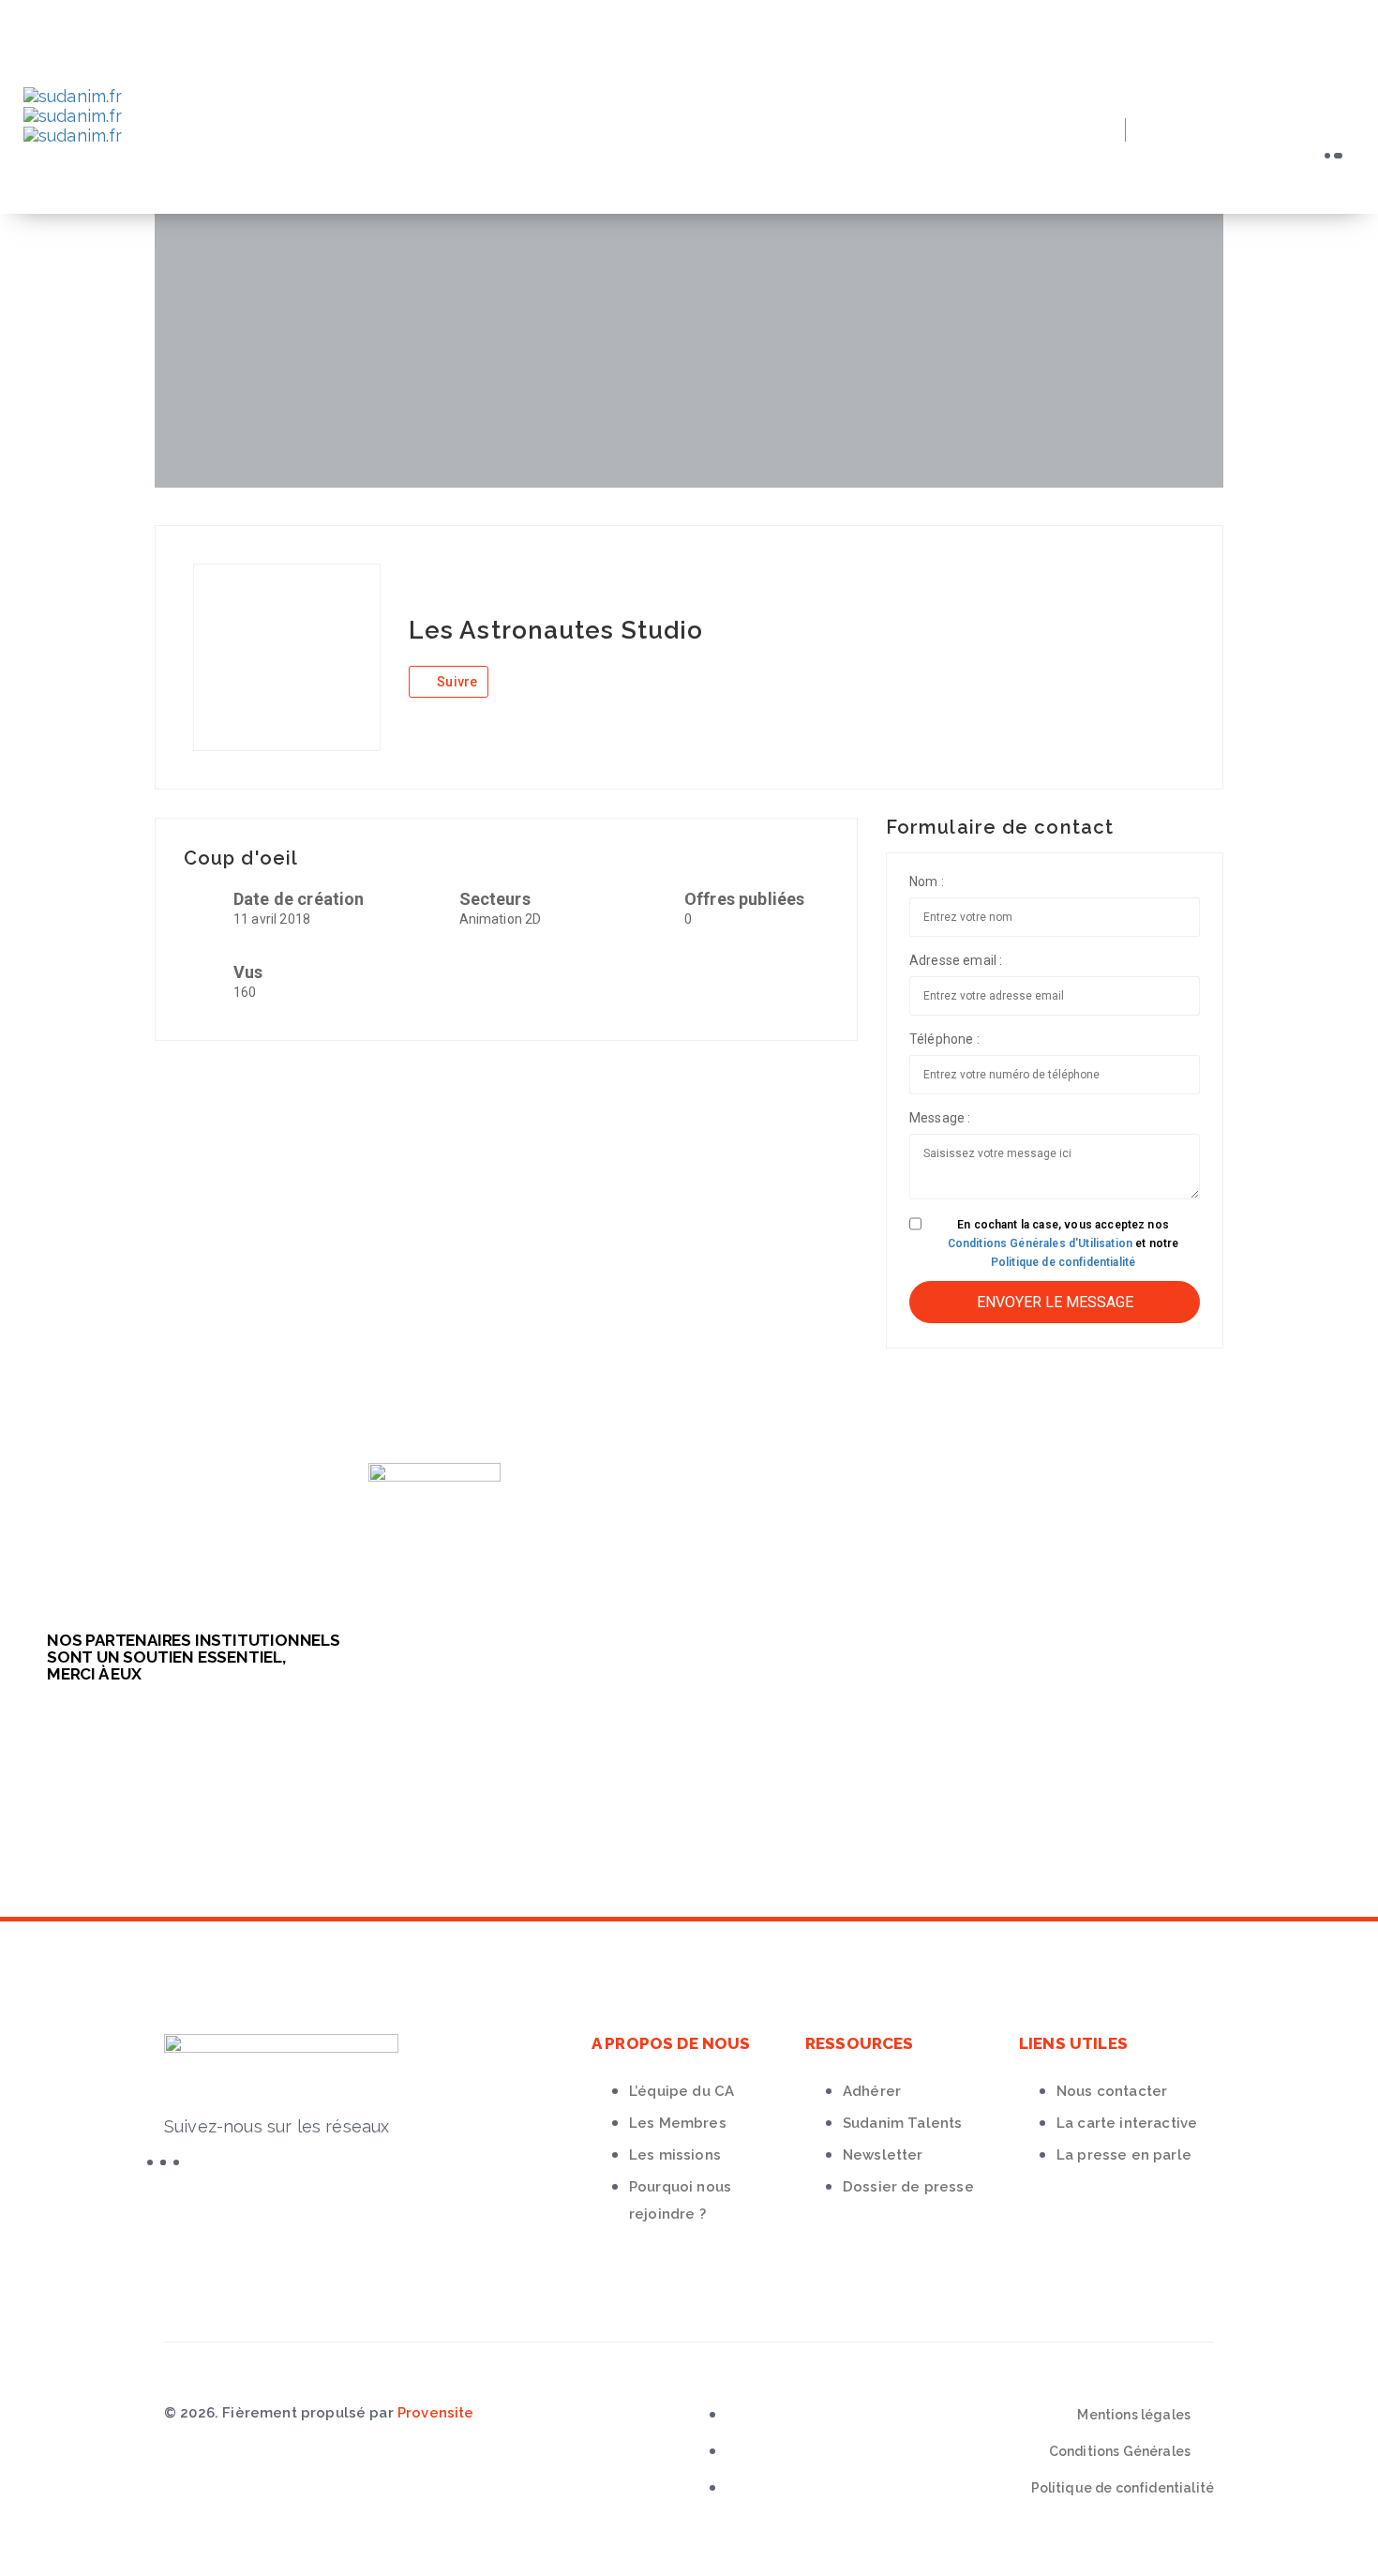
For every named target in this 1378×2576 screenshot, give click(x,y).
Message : (940, 1118)
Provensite (436, 2413)
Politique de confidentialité (1063, 1262)
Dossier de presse (908, 2187)
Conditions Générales (1120, 2451)
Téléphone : (944, 1039)
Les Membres (678, 2123)
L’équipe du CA (682, 2091)
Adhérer (872, 2091)
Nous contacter (1112, 2091)
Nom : (927, 881)
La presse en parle (1124, 2155)
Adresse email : (956, 960)
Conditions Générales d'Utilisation (1040, 1243)
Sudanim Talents (902, 2123)
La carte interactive (1127, 2123)
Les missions (675, 2155)
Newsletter (883, 2155)
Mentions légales (1134, 2415)
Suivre (456, 682)
